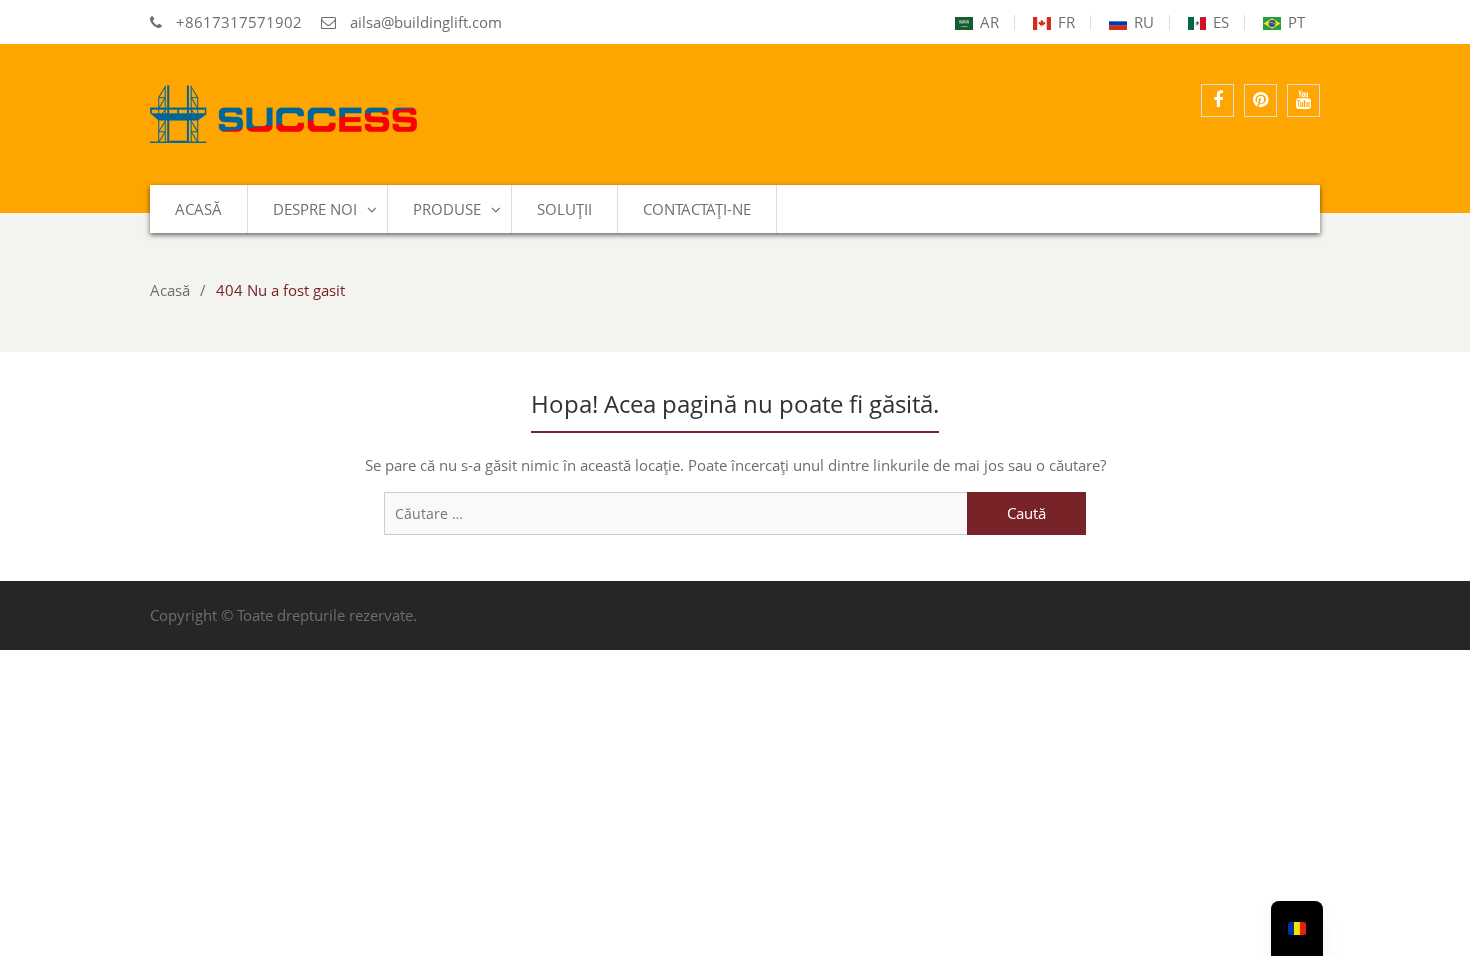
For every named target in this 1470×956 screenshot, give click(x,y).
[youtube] (1303, 100)
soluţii (564, 209)
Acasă (198, 209)
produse (447, 209)
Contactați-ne (697, 209)
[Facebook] (1217, 100)
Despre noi (315, 209)
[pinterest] (1260, 100)
